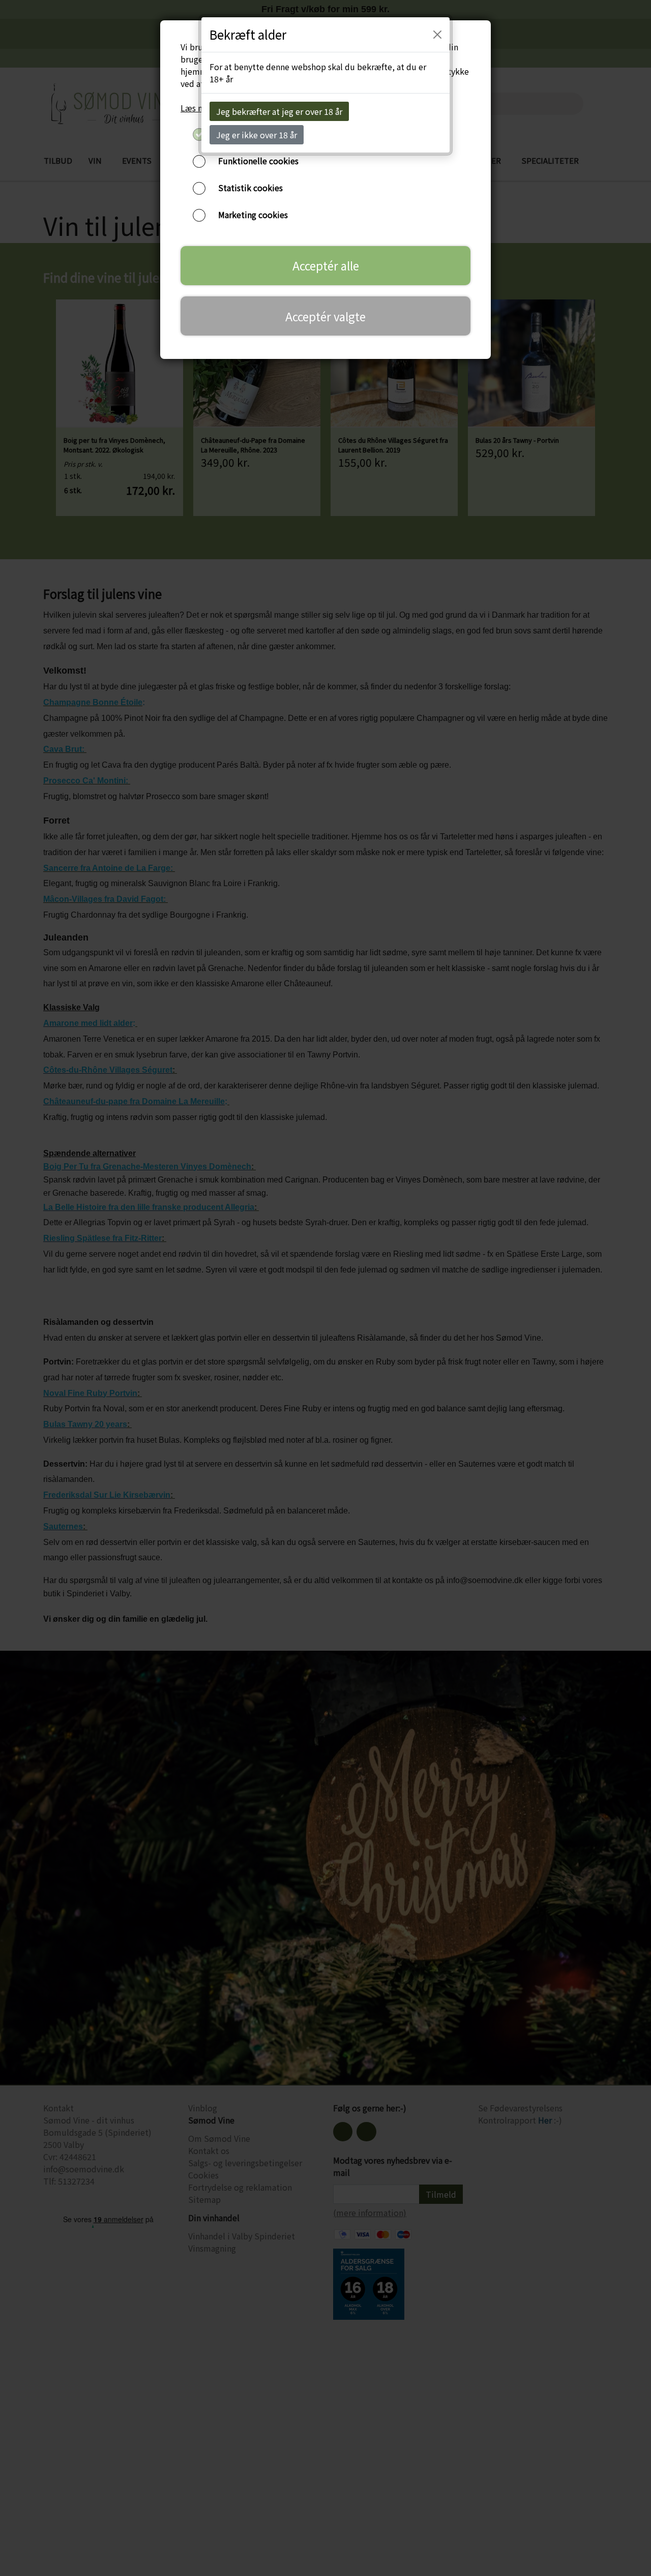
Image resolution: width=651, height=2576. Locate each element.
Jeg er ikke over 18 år (257, 135)
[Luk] (437, 35)
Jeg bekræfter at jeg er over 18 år (279, 111)
